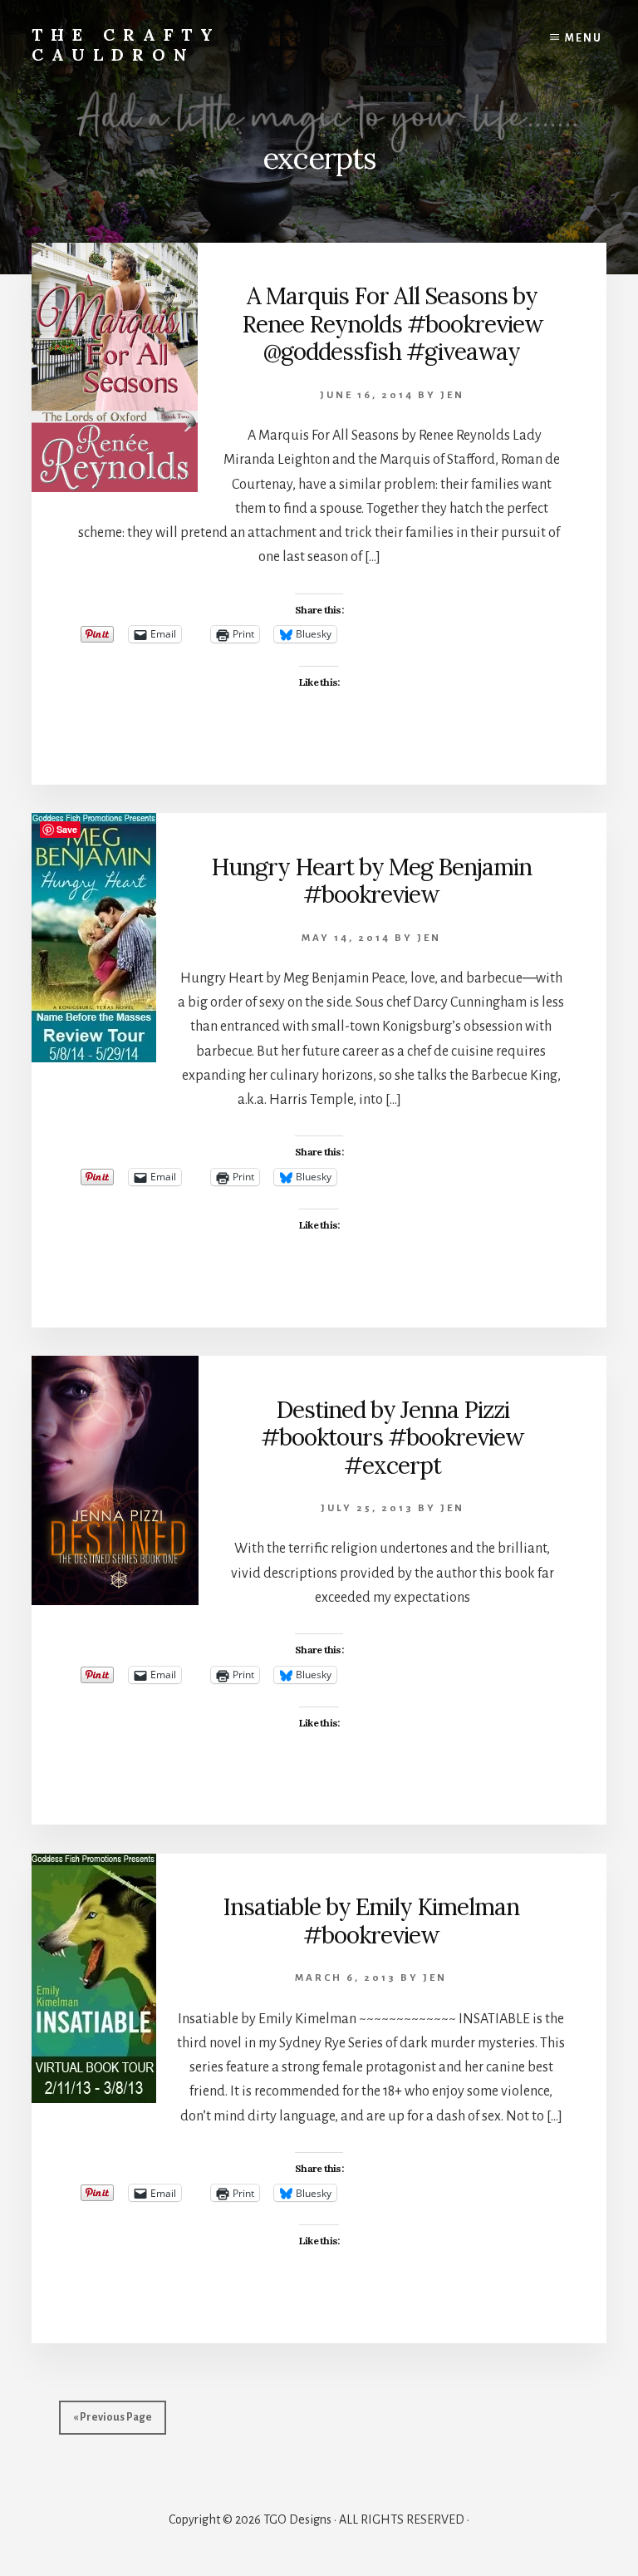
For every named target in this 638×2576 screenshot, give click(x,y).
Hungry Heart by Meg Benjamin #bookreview (371, 881)
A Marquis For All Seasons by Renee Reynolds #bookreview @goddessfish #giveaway (392, 324)
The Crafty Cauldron (126, 44)
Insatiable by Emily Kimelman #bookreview (371, 1921)
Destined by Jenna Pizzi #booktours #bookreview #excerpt (392, 1438)
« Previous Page (113, 2417)
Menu (584, 38)
